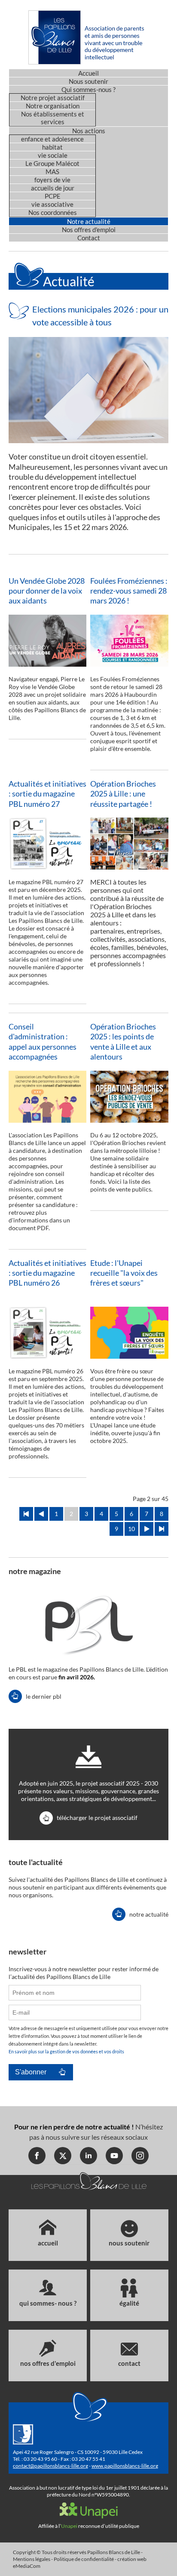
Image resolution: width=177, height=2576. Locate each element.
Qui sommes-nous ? (88, 89)
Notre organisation (53, 106)
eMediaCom (27, 2566)
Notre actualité (89, 221)
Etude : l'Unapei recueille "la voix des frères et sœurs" (124, 1273)
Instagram (140, 2156)
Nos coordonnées (53, 212)
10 (131, 1529)
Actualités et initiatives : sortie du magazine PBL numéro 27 (47, 794)
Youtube (114, 2156)
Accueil (88, 73)
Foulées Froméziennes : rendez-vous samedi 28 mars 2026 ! (129, 591)
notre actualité (149, 1914)
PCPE (53, 196)
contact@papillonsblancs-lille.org (50, 2466)
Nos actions (89, 131)
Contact (89, 238)
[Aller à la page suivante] (146, 1529)
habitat (52, 147)
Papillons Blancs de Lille (114, 2552)
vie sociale (53, 155)
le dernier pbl (44, 1696)
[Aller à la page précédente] (41, 1514)
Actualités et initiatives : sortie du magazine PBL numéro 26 (47, 1273)
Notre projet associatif (53, 98)
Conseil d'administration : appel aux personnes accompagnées (43, 1041)
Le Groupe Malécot (52, 163)
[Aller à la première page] (26, 1514)
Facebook (37, 2156)
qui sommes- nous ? (48, 2303)
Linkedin (88, 2156)
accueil (48, 2243)
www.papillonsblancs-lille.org (125, 2466)
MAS (52, 172)
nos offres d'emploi (48, 2363)
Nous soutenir (88, 81)
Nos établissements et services (53, 118)
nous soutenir (129, 2243)
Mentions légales (32, 2559)
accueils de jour (53, 188)
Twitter (63, 2156)
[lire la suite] (88, 389)
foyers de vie (52, 180)
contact (129, 2363)
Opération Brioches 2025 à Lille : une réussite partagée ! (123, 794)
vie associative (52, 204)
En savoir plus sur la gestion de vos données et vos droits (66, 2051)
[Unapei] (89, 2515)
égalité (129, 2303)
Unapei (69, 2526)
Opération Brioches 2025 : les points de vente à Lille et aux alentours (123, 1041)
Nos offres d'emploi (89, 230)
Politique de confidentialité (84, 2559)
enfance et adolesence (52, 139)
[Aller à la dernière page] (162, 1529)
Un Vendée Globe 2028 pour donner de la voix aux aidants (47, 591)
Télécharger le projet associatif (97, 1818)
